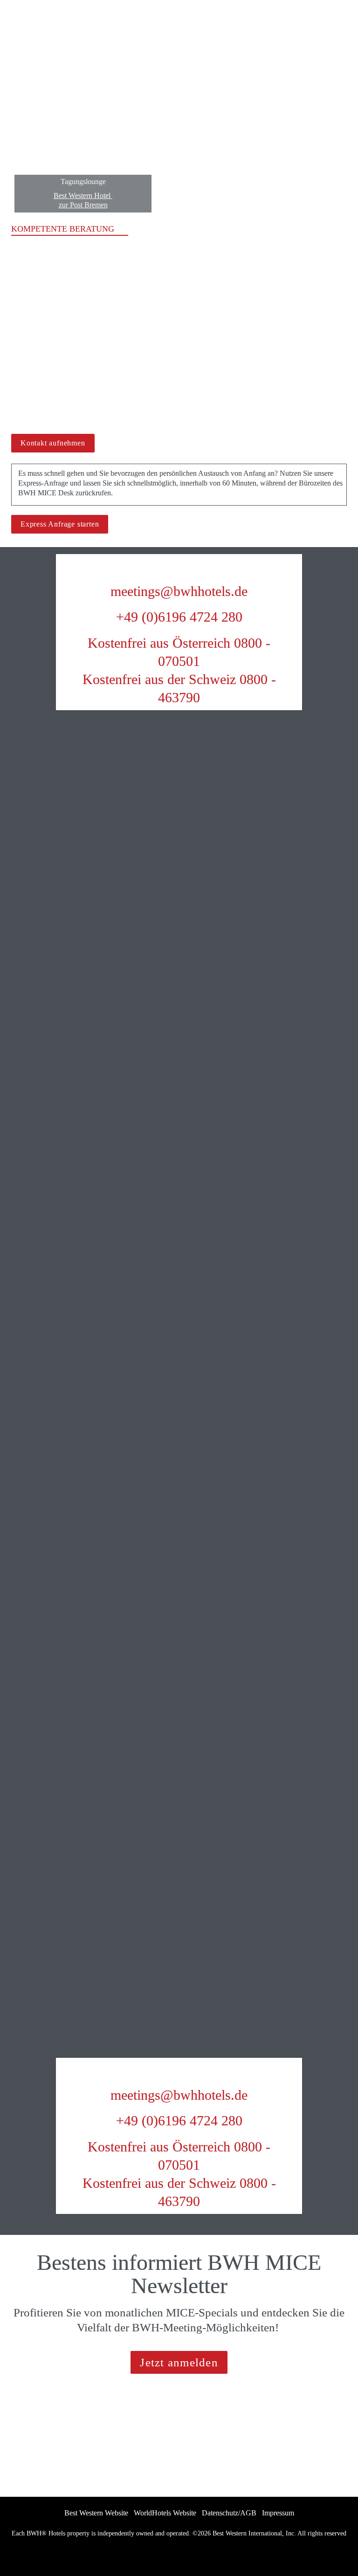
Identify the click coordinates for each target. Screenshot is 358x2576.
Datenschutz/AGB (229, 2513)
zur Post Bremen (83, 205)
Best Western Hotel (83, 195)
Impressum (278, 2513)
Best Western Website (96, 2513)
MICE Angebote (148, 293)
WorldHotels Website (165, 2513)
